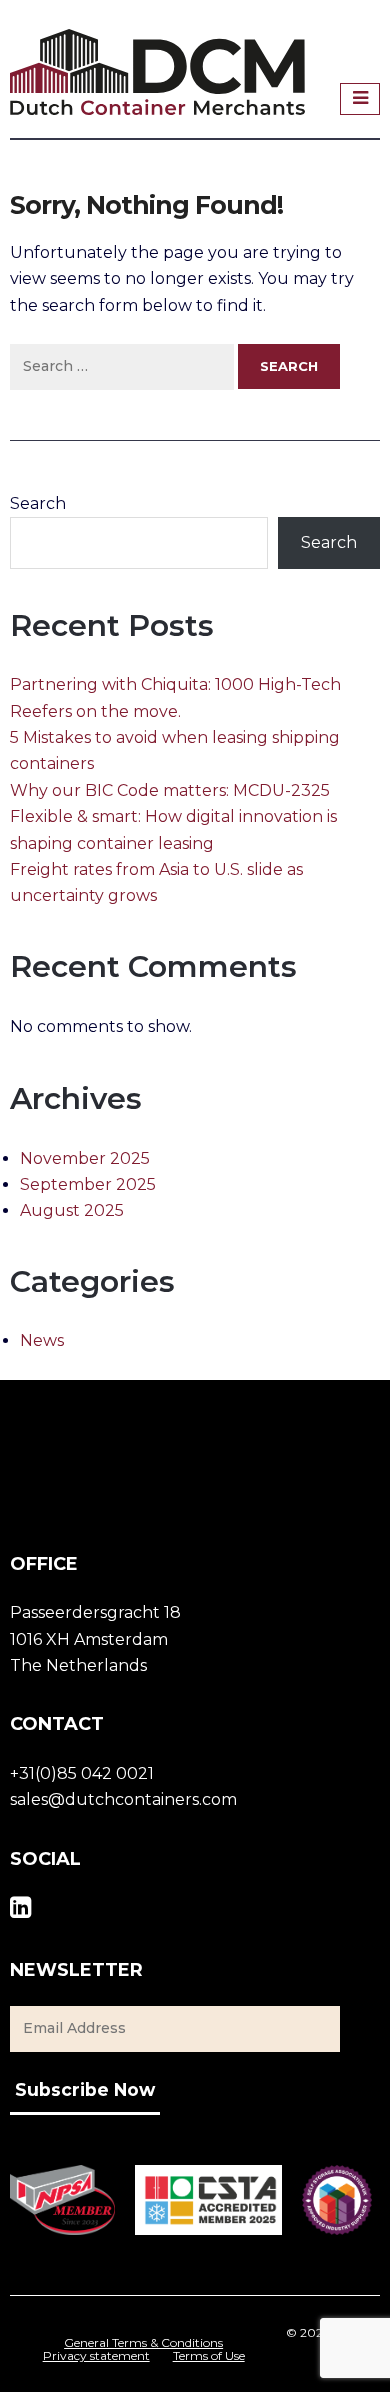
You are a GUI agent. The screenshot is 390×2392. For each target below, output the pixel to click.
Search (38, 503)
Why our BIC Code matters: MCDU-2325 (170, 790)
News (42, 1340)
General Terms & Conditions (143, 2343)
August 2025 (72, 1210)
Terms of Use (209, 2356)
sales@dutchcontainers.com (123, 1799)
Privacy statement (96, 2356)
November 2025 (85, 1158)
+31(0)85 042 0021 (82, 1773)
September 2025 (88, 1184)
